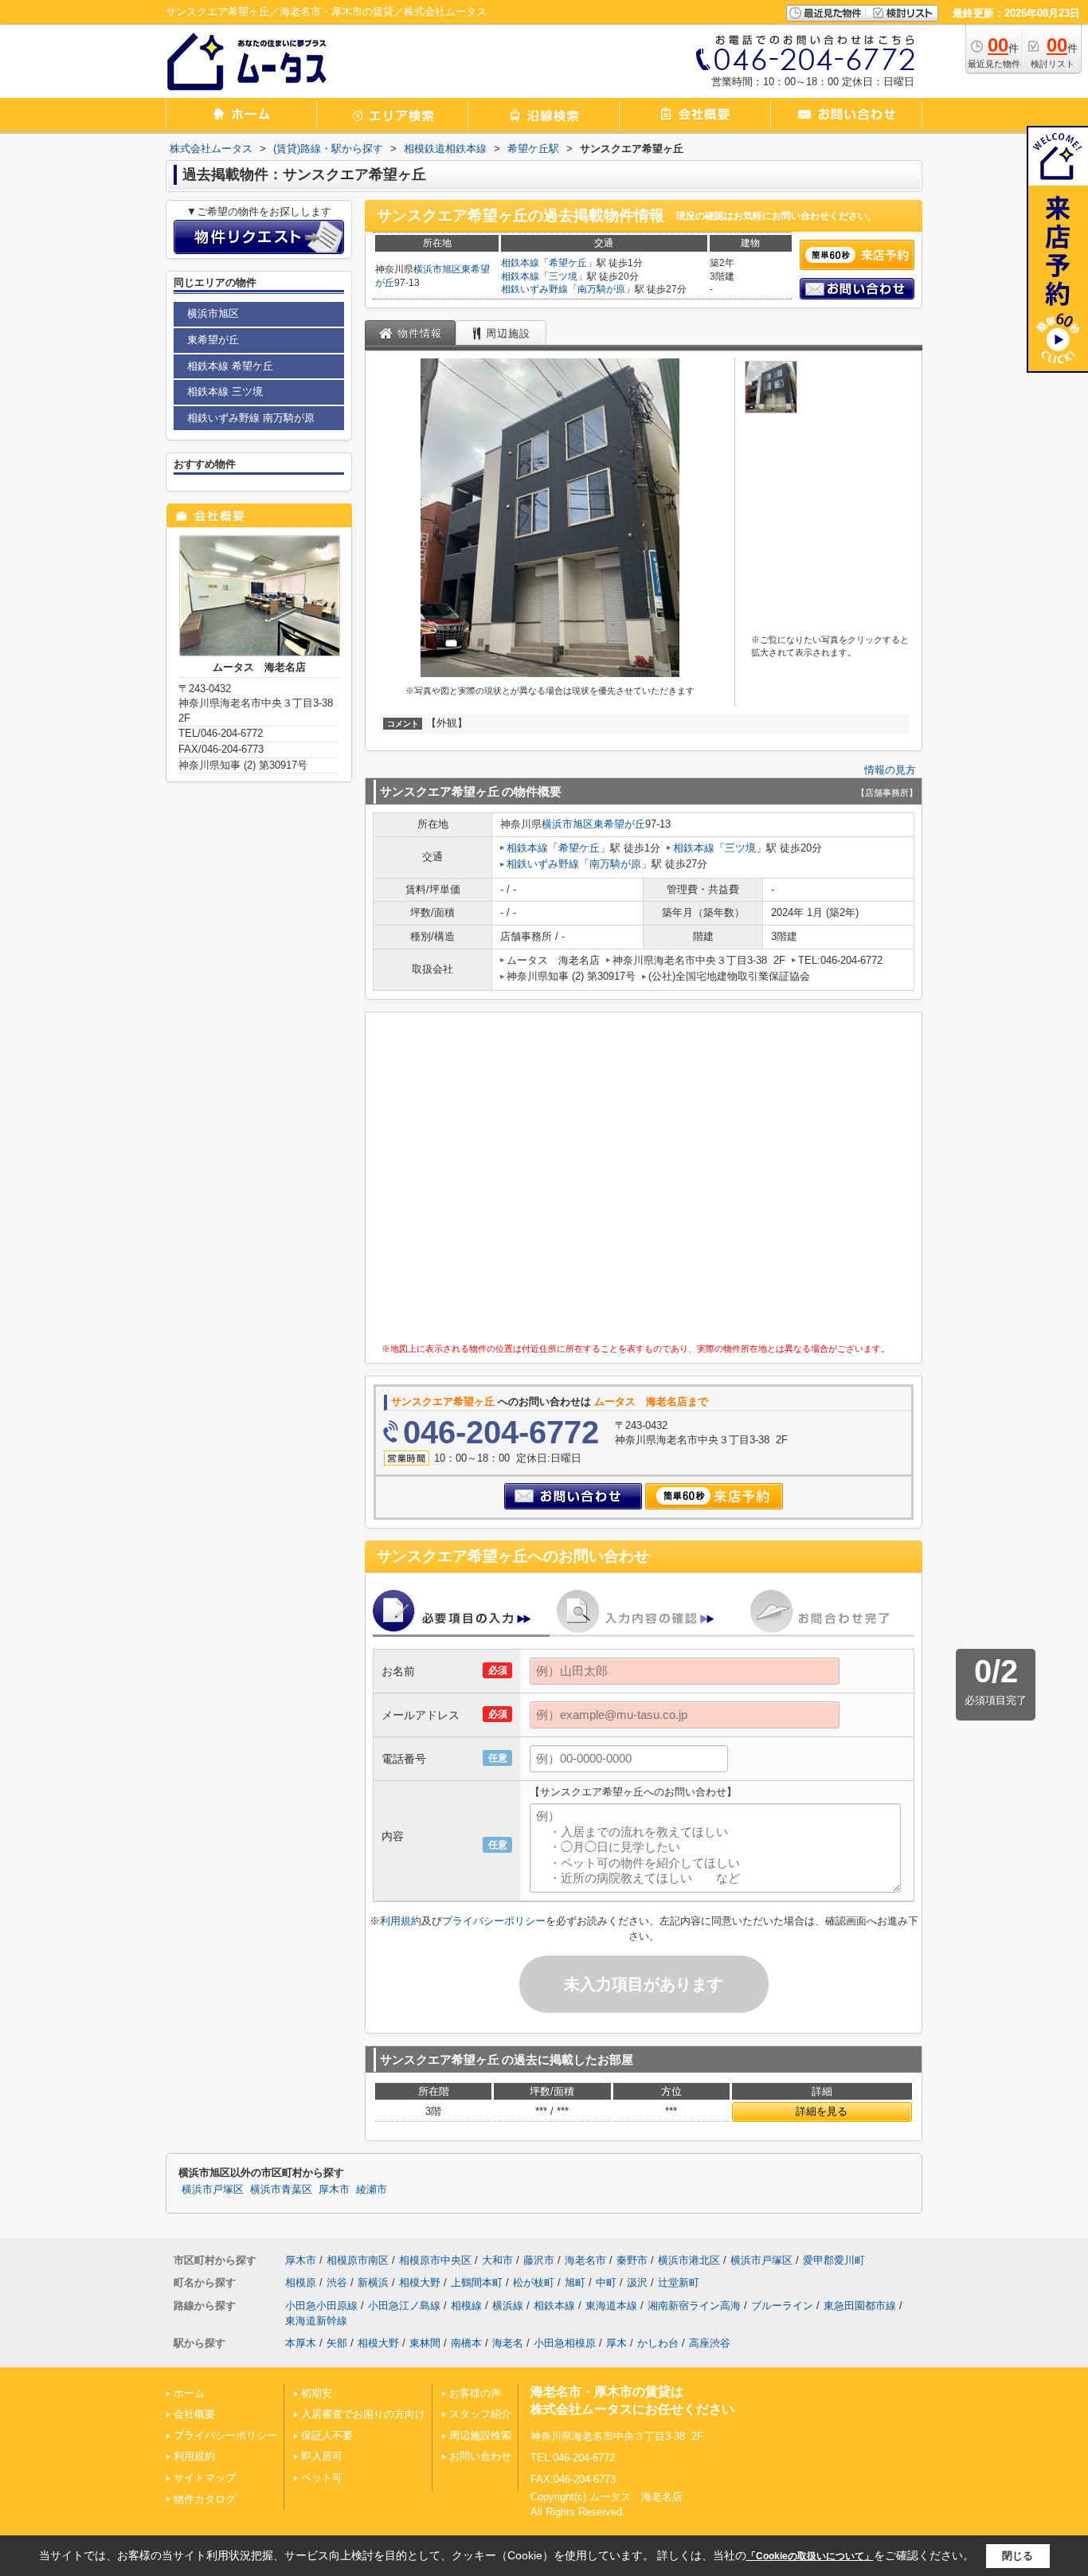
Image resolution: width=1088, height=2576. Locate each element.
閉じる (1018, 2556)
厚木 (616, 2343)
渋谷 (337, 2282)
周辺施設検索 (480, 2435)
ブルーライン (782, 2306)
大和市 (497, 2260)
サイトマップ (205, 2478)
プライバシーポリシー (494, 1921)
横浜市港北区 (689, 2260)
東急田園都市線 (860, 2306)
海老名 (508, 2343)
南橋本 (466, 2343)
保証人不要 (327, 2435)
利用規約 (401, 1921)
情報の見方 (890, 770)
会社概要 (194, 2414)
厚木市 (334, 2190)
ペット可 (322, 2478)
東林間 (425, 2343)
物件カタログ (205, 2499)
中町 (606, 2282)
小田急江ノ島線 (404, 2306)
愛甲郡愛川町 (834, 2260)
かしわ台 (658, 2343)
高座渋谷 (710, 2343)
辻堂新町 (679, 2282)
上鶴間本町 (477, 2282)
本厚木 (301, 2343)
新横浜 (373, 2282)
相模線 (466, 2306)
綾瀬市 (372, 2190)
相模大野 (420, 2282)
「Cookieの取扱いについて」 (810, 2556)
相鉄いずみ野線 (534, 289)
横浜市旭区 (437, 269)
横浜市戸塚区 (213, 2190)
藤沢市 (539, 2260)
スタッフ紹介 (480, 2414)
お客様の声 (475, 2393)
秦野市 (632, 2260)
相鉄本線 (520, 263)
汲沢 (637, 2282)
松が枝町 (534, 2282)
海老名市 (585, 2260)
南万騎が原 (601, 289)
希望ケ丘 (568, 263)
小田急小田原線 (321, 2306)
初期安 (317, 2393)
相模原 (301, 2282)
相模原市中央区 (435, 2260)
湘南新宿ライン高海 (694, 2306)
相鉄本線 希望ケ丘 (230, 366)
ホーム (189, 2393)
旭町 (575, 2282)
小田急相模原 (565, 2343)
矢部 (337, 2343)
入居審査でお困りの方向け (363, 2414)
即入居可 (322, 2456)
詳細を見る (822, 2111)
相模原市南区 (358, 2260)
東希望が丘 (619, 824)
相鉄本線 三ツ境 (225, 391)
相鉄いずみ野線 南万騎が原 (251, 418)
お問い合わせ (480, 2456)
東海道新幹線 (316, 2321)
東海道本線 (611, 2306)
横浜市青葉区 (281, 2190)
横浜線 (508, 2306)
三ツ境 (563, 276)
